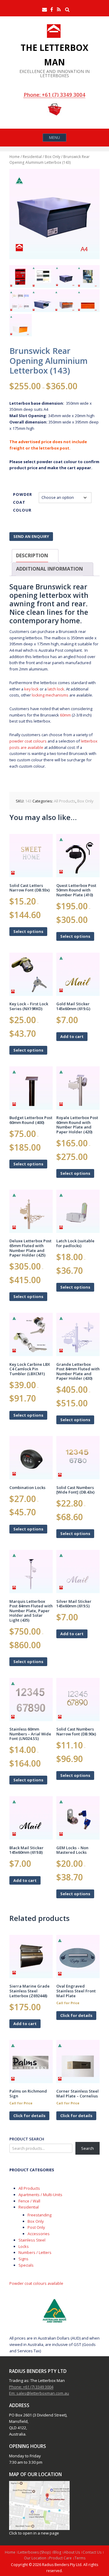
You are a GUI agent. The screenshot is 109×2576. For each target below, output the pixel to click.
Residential (32, 156)
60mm (65, 715)
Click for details (76, 2015)
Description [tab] (32, 555)
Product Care (60, 2558)
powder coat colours (28, 741)
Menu (54, 137)
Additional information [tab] (50, 569)
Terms (80, 2558)
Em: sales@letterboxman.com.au (39, 2393)
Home (15, 156)
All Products (65, 801)
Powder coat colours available (36, 2283)
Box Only (53, 156)
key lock (31, 689)
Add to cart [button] (72, 1036)
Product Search (27, 2139)
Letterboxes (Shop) (34, 2552)
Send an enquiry (31, 536)
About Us (72, 2552)
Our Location (35, 2558)
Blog (57, 2552)
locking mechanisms (50, 695)
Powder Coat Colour (23, 502)
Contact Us (92, 2552)
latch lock (56, 689)
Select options (28, 931)
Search (88, 2148)
